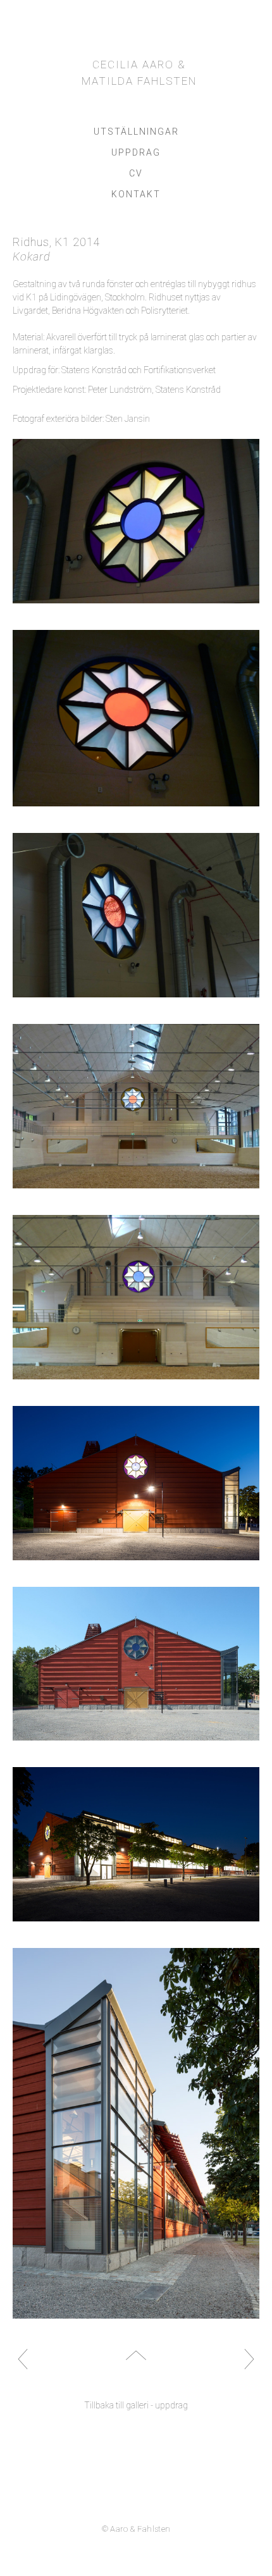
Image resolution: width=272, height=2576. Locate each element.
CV (136, 173)
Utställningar (136, 132)
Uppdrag (136, 152)
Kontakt (136, 194)
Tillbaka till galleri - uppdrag (136, 2405)
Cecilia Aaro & (139, 73)
